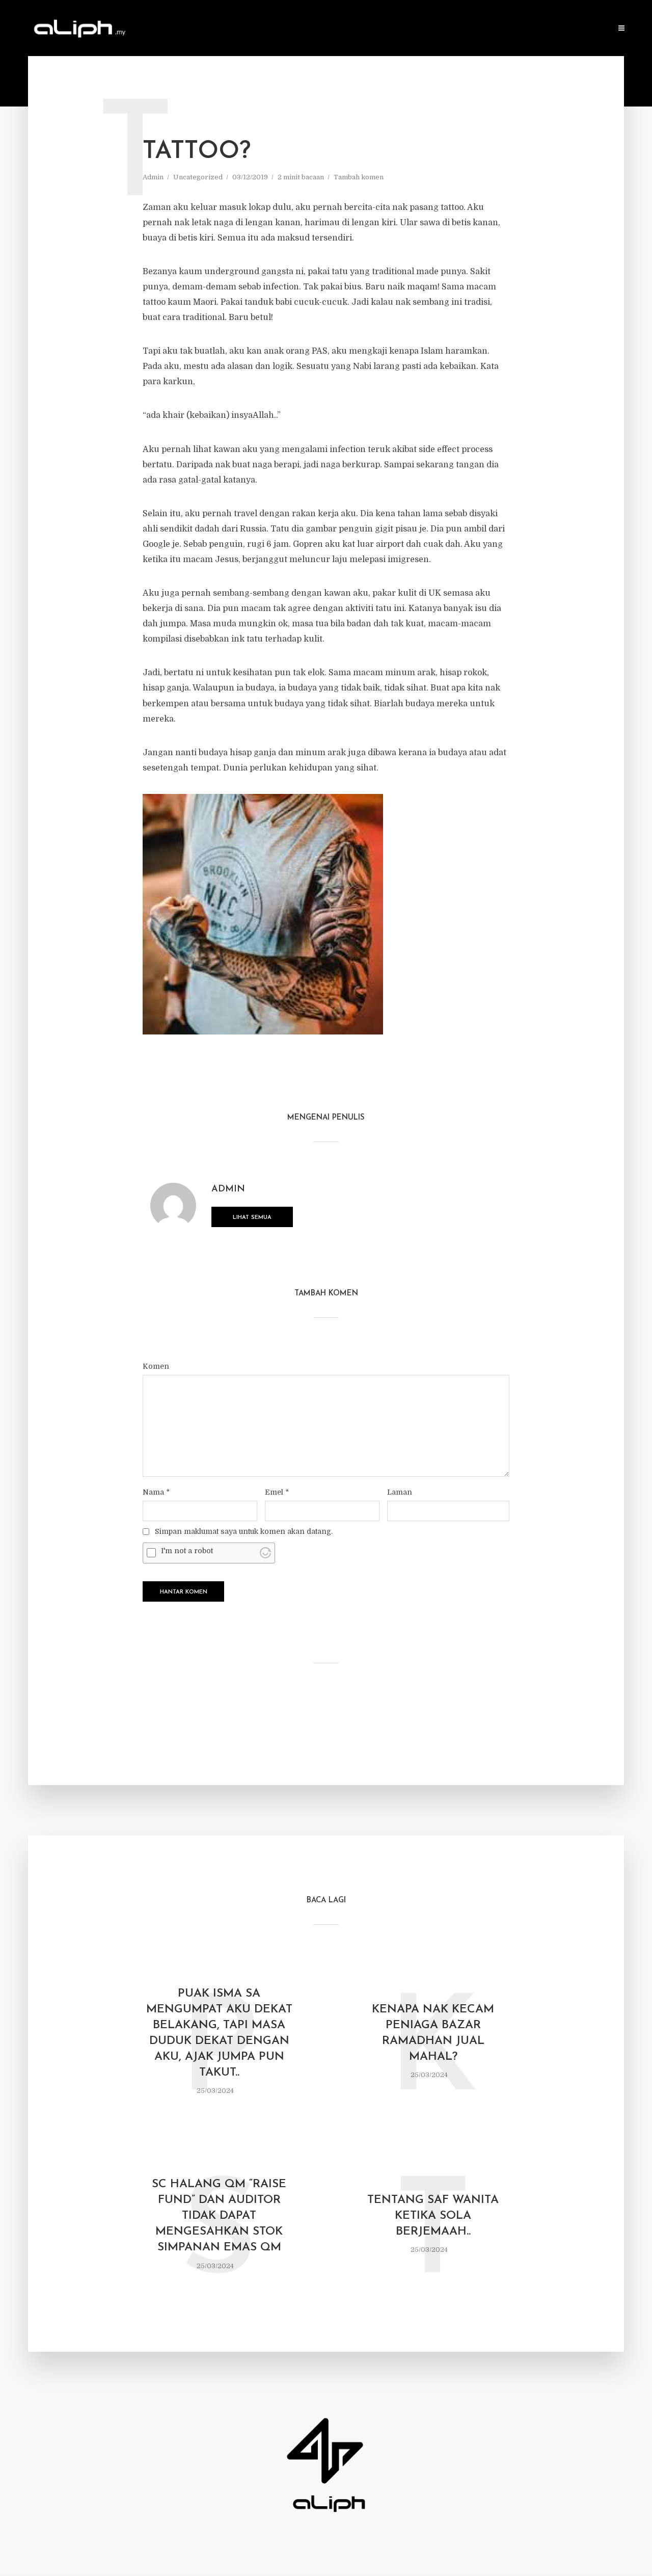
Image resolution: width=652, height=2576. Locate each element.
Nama (156, 1492)
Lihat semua (252, 1218)
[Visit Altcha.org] (265, 1553)
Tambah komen (359, 177)
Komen (156, 1366)
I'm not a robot (187, 1551)
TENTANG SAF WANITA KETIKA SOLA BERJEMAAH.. (433, 2216)
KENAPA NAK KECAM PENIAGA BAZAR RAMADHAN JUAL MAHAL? (433, 2033)
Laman (400, 1492)
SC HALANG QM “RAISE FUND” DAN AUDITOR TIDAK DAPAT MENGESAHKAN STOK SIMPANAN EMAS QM (219, 2216)
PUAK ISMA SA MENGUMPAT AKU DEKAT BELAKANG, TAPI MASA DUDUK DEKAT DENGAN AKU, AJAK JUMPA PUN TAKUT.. (219, 2033)
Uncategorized (198, 177)
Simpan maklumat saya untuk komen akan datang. (244, 1531)
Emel (277, 1492)
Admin (153, 177)
